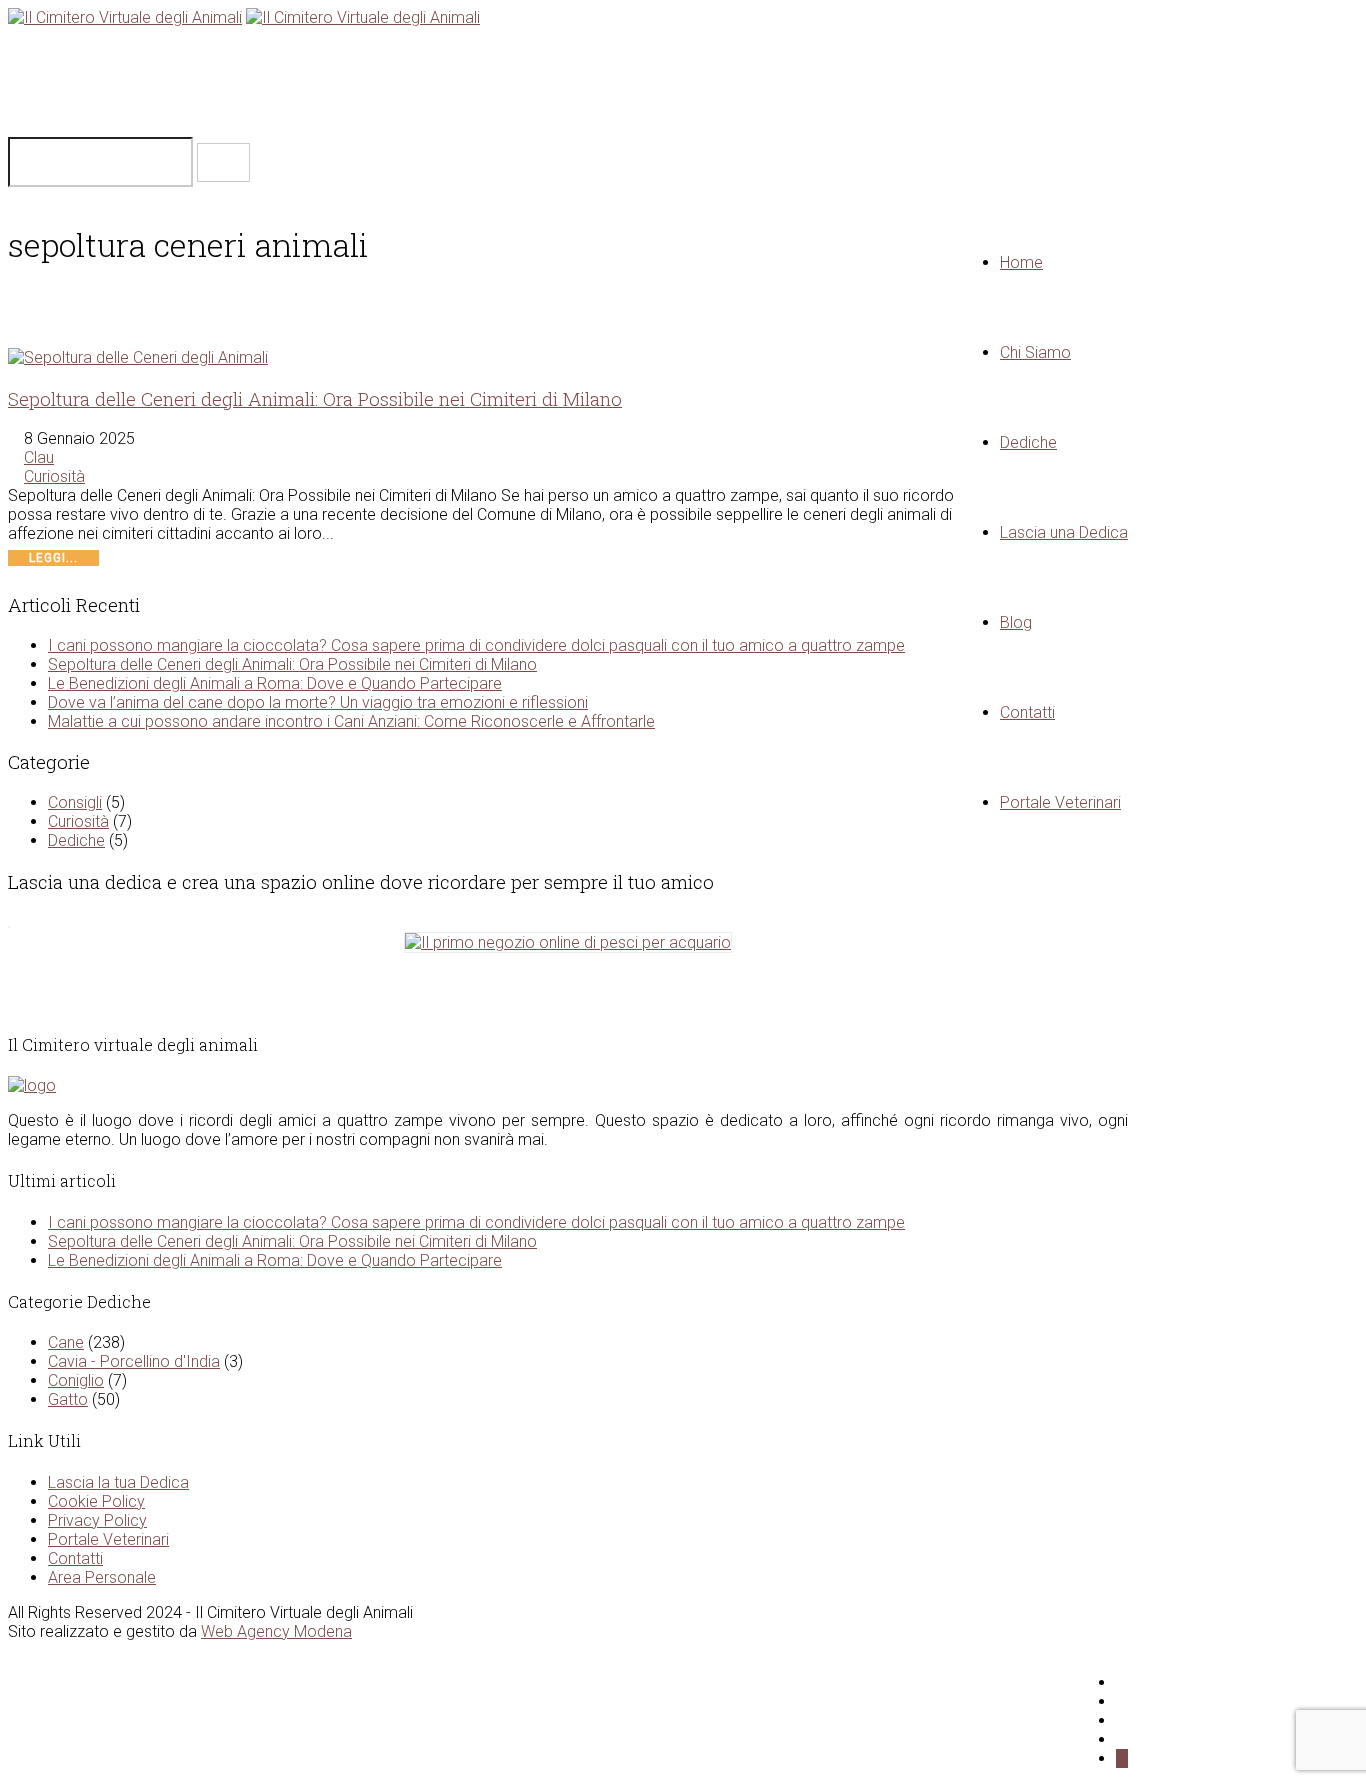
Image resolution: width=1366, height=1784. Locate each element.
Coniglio (76, 1380)
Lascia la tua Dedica (118, 1482)
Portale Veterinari (108, 1539)
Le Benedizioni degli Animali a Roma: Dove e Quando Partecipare (275, 683)
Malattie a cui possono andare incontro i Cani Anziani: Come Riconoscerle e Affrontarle (351, 721)
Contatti (75, 1558)
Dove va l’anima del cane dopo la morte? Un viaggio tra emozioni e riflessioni (318, 702)
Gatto (68, 1399)
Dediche (76, 840)
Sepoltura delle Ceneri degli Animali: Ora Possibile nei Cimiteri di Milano (315, 398)
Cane (66, 1342)
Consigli (75, 802)
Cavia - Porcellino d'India (134, 1361)
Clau (39, 457)
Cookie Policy (96, 1501)
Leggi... (53, 558)
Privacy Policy (97, 1520)
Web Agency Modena (276, 1631)
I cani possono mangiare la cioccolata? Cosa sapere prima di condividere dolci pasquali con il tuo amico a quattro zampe (476, 645)
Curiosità (54, 476)
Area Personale (102, 1577)
